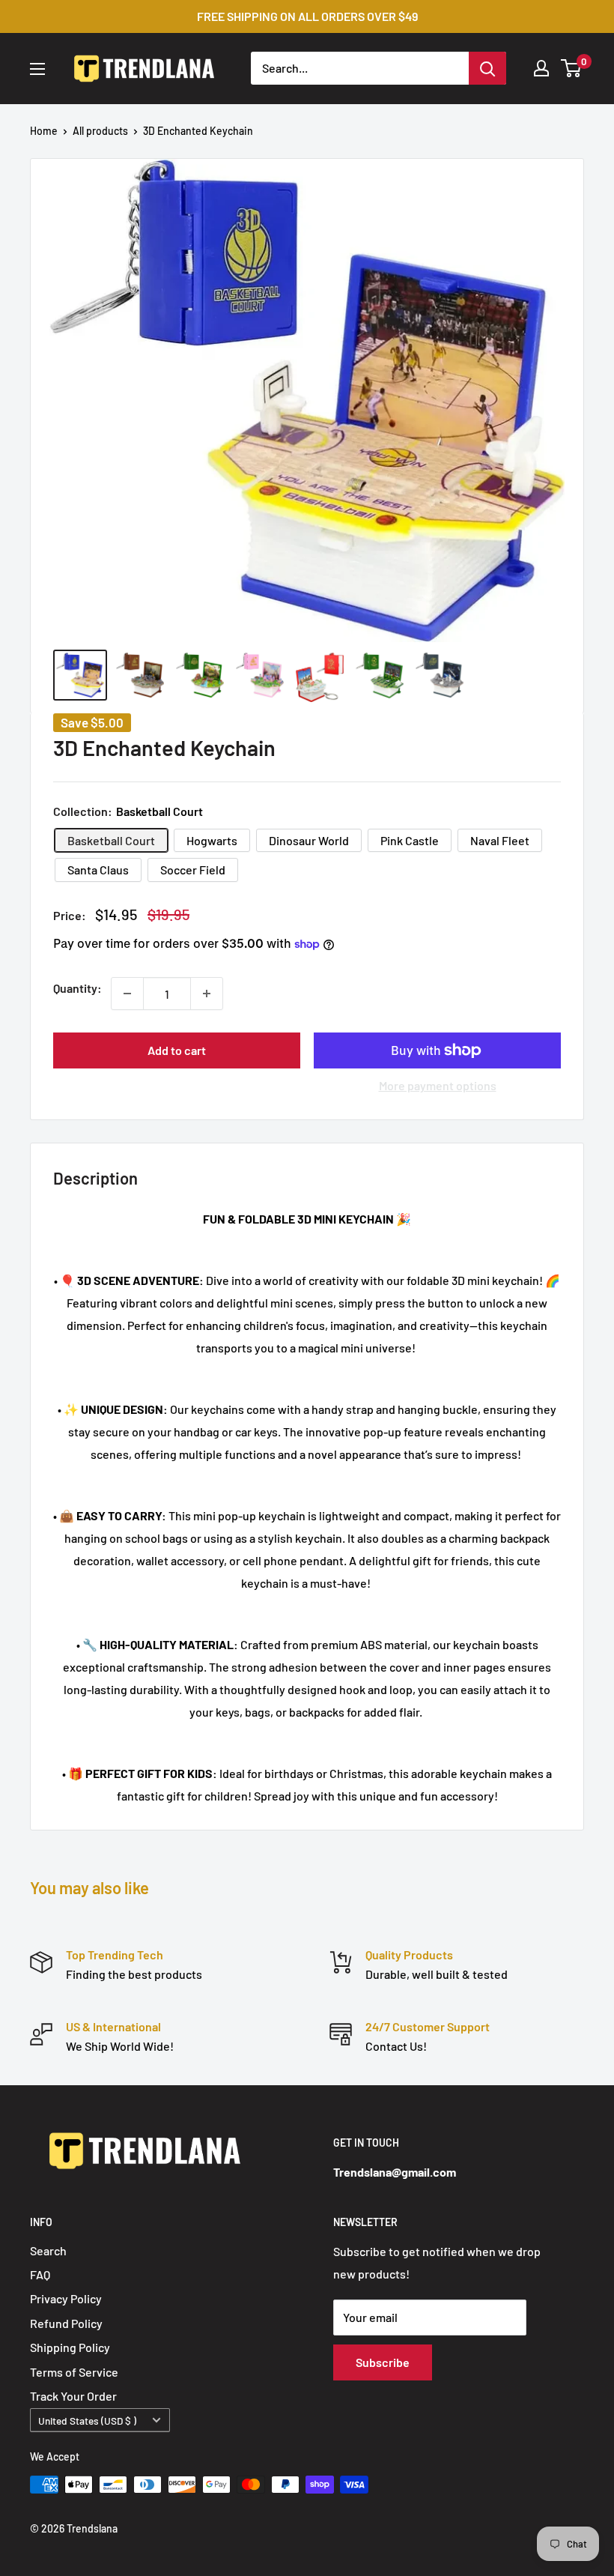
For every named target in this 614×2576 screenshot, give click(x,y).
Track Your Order (73, 2396)
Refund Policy (66, 2323)
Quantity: (77, 988)
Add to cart (177, 1050)
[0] (572, 68)
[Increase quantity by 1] (207, 994)
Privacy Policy (66, 2298)
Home (44, 131)
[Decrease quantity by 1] (127, 994)
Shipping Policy (70, 2347)
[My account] (541, 68)
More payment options (438, 1085)
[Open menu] (37, 69)
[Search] (487, 68)
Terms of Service (74, 2372)
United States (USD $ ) (87, 2421)
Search (48, 2250)
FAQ (40, 2274)
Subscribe (383, 2362)
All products (100, 131)
